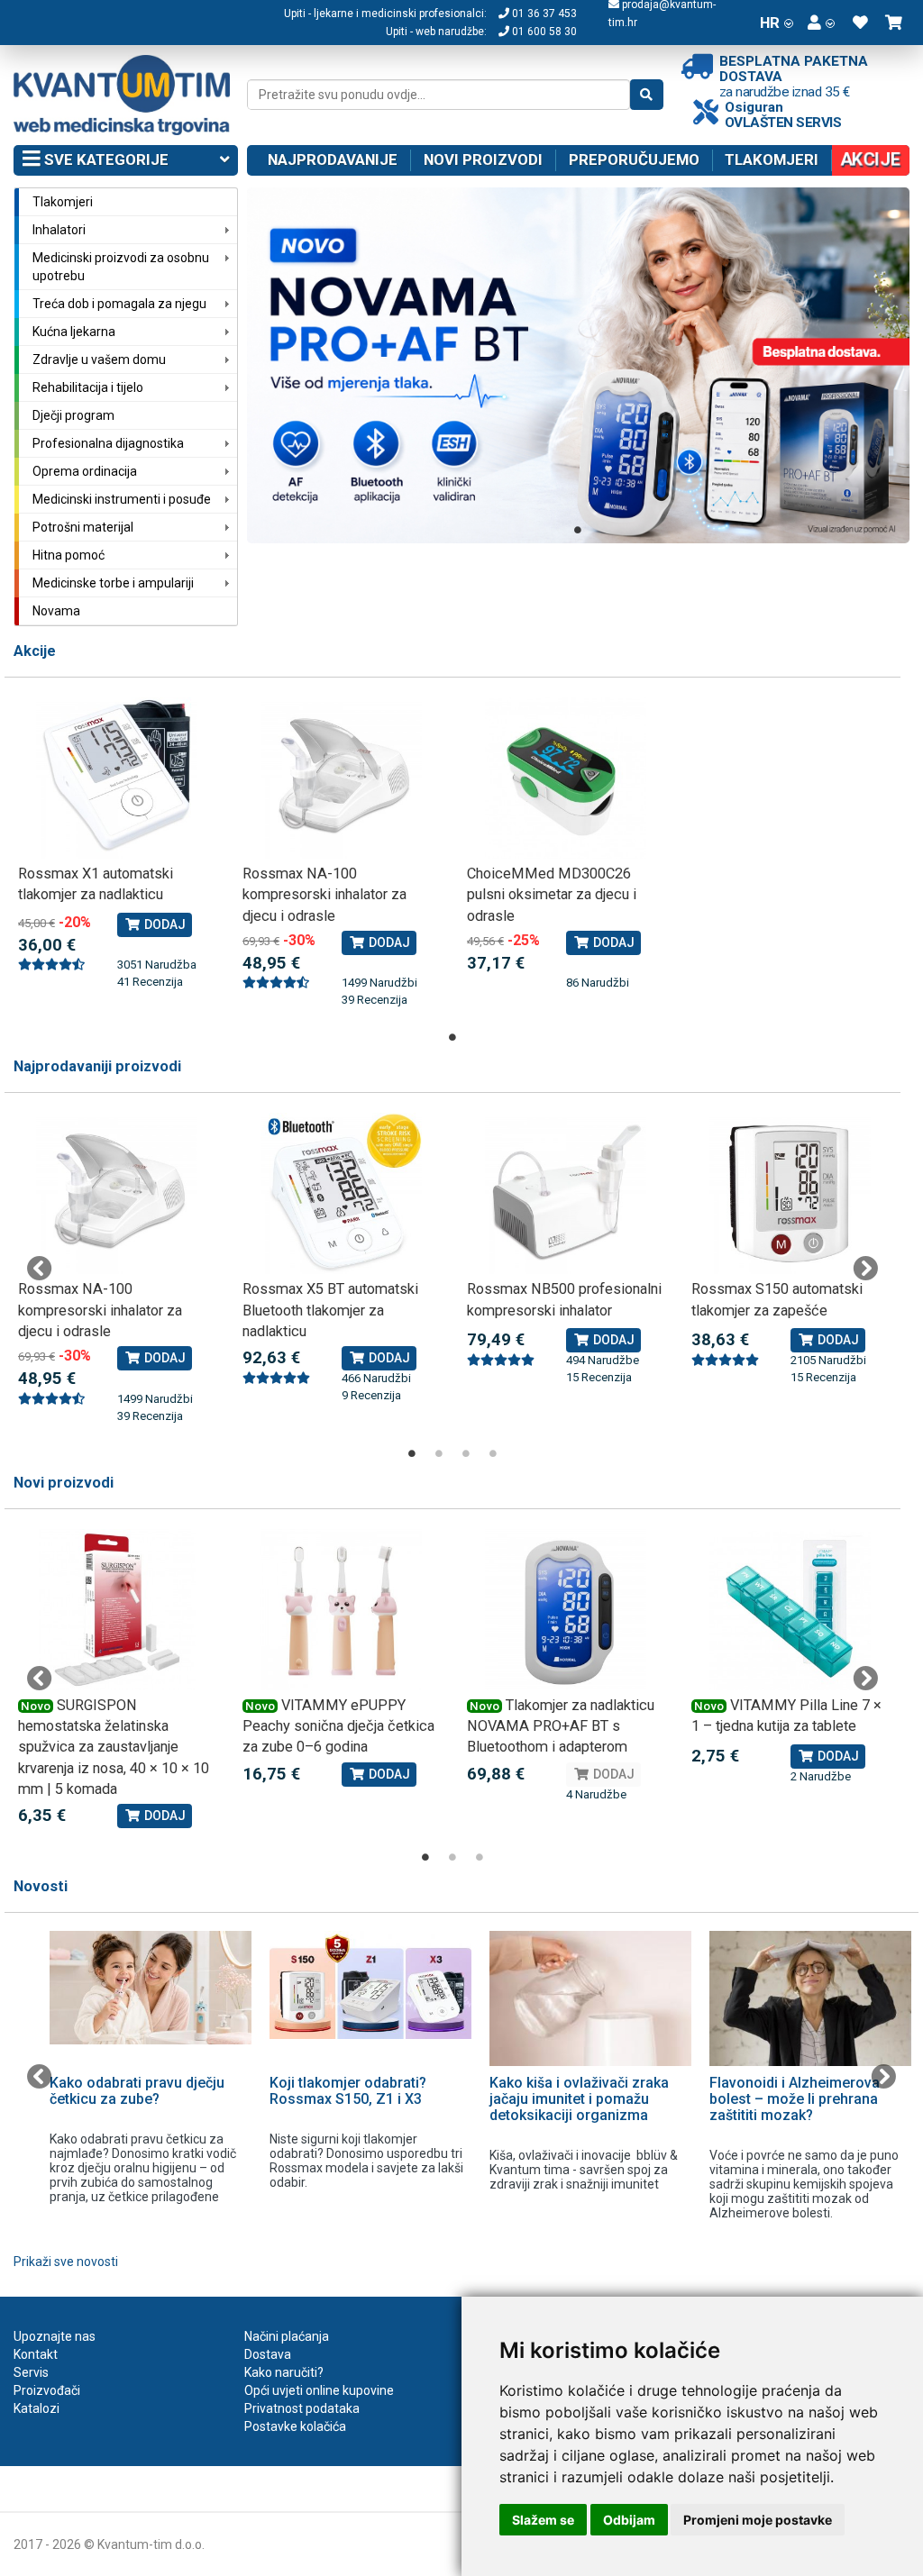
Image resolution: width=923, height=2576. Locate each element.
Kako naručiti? (284, 2372)
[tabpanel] (579, 365)
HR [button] (770, 23)
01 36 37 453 (543, 14)
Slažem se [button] (543, 2520)
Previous (40, 1269)
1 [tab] (578, 530)
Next (865, 1269)
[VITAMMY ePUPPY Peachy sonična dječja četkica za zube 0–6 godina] (341, 1610)
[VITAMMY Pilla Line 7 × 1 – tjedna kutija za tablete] (790, 1610)
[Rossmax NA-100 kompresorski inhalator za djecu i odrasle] (341, 778)
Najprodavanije (333, 159)
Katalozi (37, 2408)
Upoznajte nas (55, 2336)
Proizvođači (47, 2390)
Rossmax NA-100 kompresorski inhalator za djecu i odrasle (324, 895)
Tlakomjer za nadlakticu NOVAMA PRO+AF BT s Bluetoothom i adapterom (561, 1726)
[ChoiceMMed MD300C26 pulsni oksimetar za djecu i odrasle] (566, 778)
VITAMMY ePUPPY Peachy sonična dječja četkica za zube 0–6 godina (338, 1726)
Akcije (35, 651)
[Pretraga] (647, 95)
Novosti (41, 1886)
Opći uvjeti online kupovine (319, 2390)
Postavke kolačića (295, 2426)
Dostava (268, 2354)
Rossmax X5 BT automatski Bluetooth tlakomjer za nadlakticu (330, 1310)
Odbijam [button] (629, 2520)
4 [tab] (493, 1453)
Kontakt (36, 2354)
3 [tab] (466, 1453)
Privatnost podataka (302, 2408)
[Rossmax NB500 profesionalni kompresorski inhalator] (566, 1193)
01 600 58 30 (543, 32)
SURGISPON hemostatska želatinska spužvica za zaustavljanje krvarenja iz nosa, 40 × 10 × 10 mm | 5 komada (114, 1748)
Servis (31, 2372)
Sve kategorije (105, 159)
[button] (821, 23)
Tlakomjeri (772, 159)
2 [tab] (439, 1453)
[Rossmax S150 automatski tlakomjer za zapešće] (790, 1193)
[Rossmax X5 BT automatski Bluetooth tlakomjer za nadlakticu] (341, 1193)
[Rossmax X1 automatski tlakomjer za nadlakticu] (117, 778)
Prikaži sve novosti (66, 2262)
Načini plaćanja (287, 2336)
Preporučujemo (634, 159)
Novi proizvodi (483, 159)
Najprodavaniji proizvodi (97, 1066)
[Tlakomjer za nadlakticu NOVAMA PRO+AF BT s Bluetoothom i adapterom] (566, 1610)
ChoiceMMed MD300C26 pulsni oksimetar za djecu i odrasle (552, 895)
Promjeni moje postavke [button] (758, 2520)
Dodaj (164, 924)
